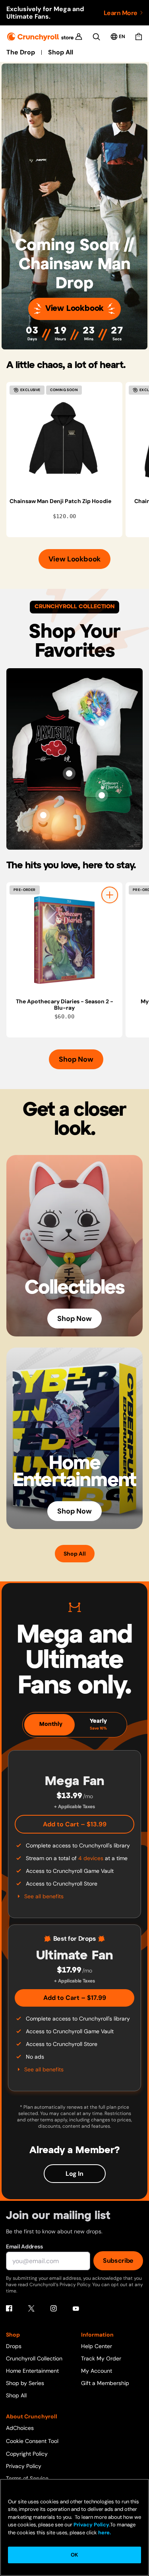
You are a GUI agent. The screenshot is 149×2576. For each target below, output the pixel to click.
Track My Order (101, 2358)
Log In (74, 2174)
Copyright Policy (27, 2454)
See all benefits (44, 1896)
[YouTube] (76, 2308)
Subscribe (118, 2261)
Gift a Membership (105, 2383)
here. (104, 2533)
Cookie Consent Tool (32, 2441)
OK (74, 2555)
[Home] (40, 37)
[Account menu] (79, 37)
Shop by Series (25, 2383)
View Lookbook (74, 309)
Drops (14, 2346)
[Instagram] (54, 2308)
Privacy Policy (24, 2466)
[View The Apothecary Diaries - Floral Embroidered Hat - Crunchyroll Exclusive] (102, 795)
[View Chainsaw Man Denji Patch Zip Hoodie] (64, 440)
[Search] (96, 37)
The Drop (21, 52)
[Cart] (139, 37)
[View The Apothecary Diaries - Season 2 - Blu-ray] (64, 940)
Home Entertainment (32, 2371)
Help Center (97, 2346)
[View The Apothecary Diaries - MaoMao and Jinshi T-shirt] (102, 723)
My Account (97, 2371)
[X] (31, 2308)
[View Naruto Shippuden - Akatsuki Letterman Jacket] (69, 773)
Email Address (24, 2246)
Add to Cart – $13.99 (75, 1824)
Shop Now (76, 1059)
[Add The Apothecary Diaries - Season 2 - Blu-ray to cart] (110, 895)
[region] (78, 460)
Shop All (61, 52)
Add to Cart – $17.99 (75, 1998)
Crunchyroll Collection (34, 2358)
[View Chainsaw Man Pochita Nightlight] (43, 815)
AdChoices (20, 2428)
